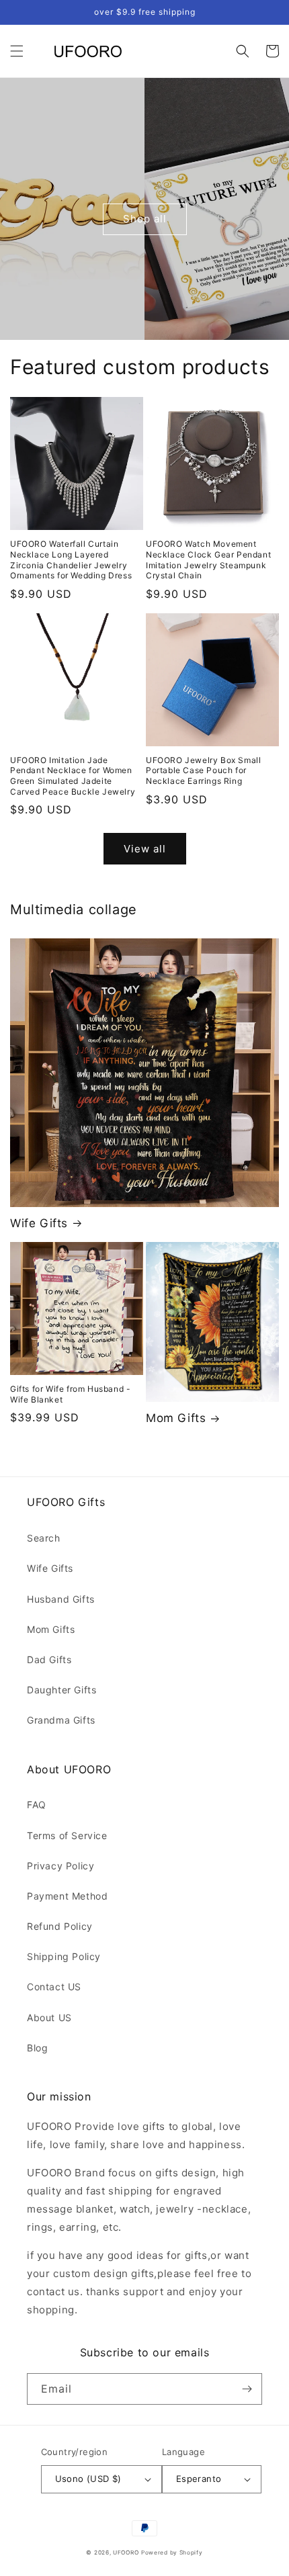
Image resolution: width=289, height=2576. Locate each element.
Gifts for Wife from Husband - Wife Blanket (70, 1394)
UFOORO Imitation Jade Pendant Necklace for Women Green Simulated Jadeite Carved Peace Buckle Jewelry (73, 776)
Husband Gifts (61, 1599)
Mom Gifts (176, 1418)
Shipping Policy (64, 1956)
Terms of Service (67, 1835)
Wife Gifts (39, 1223)
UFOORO (126, 2552)
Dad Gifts (49, 1659)
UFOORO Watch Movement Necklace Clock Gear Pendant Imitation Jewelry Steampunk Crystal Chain (208, 560)
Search (44, 1538)
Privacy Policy (60, 1866)
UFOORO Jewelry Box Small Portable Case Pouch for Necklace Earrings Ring (203, 770)
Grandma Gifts (61, 1720)
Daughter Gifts (61, 1690)
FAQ (37, 1805)
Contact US (54, 1987)
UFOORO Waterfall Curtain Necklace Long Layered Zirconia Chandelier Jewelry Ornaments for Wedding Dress (71, 560)
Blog (37, 2048)
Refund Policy (60, 1926)
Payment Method (67, 1896)
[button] (17, 51)
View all (145, 849)
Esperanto (199, 2479)
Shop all (145, 219)
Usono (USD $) (88, 2479)
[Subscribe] (247, 2389)
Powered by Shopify (172, 2552)
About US (49, 2017)
